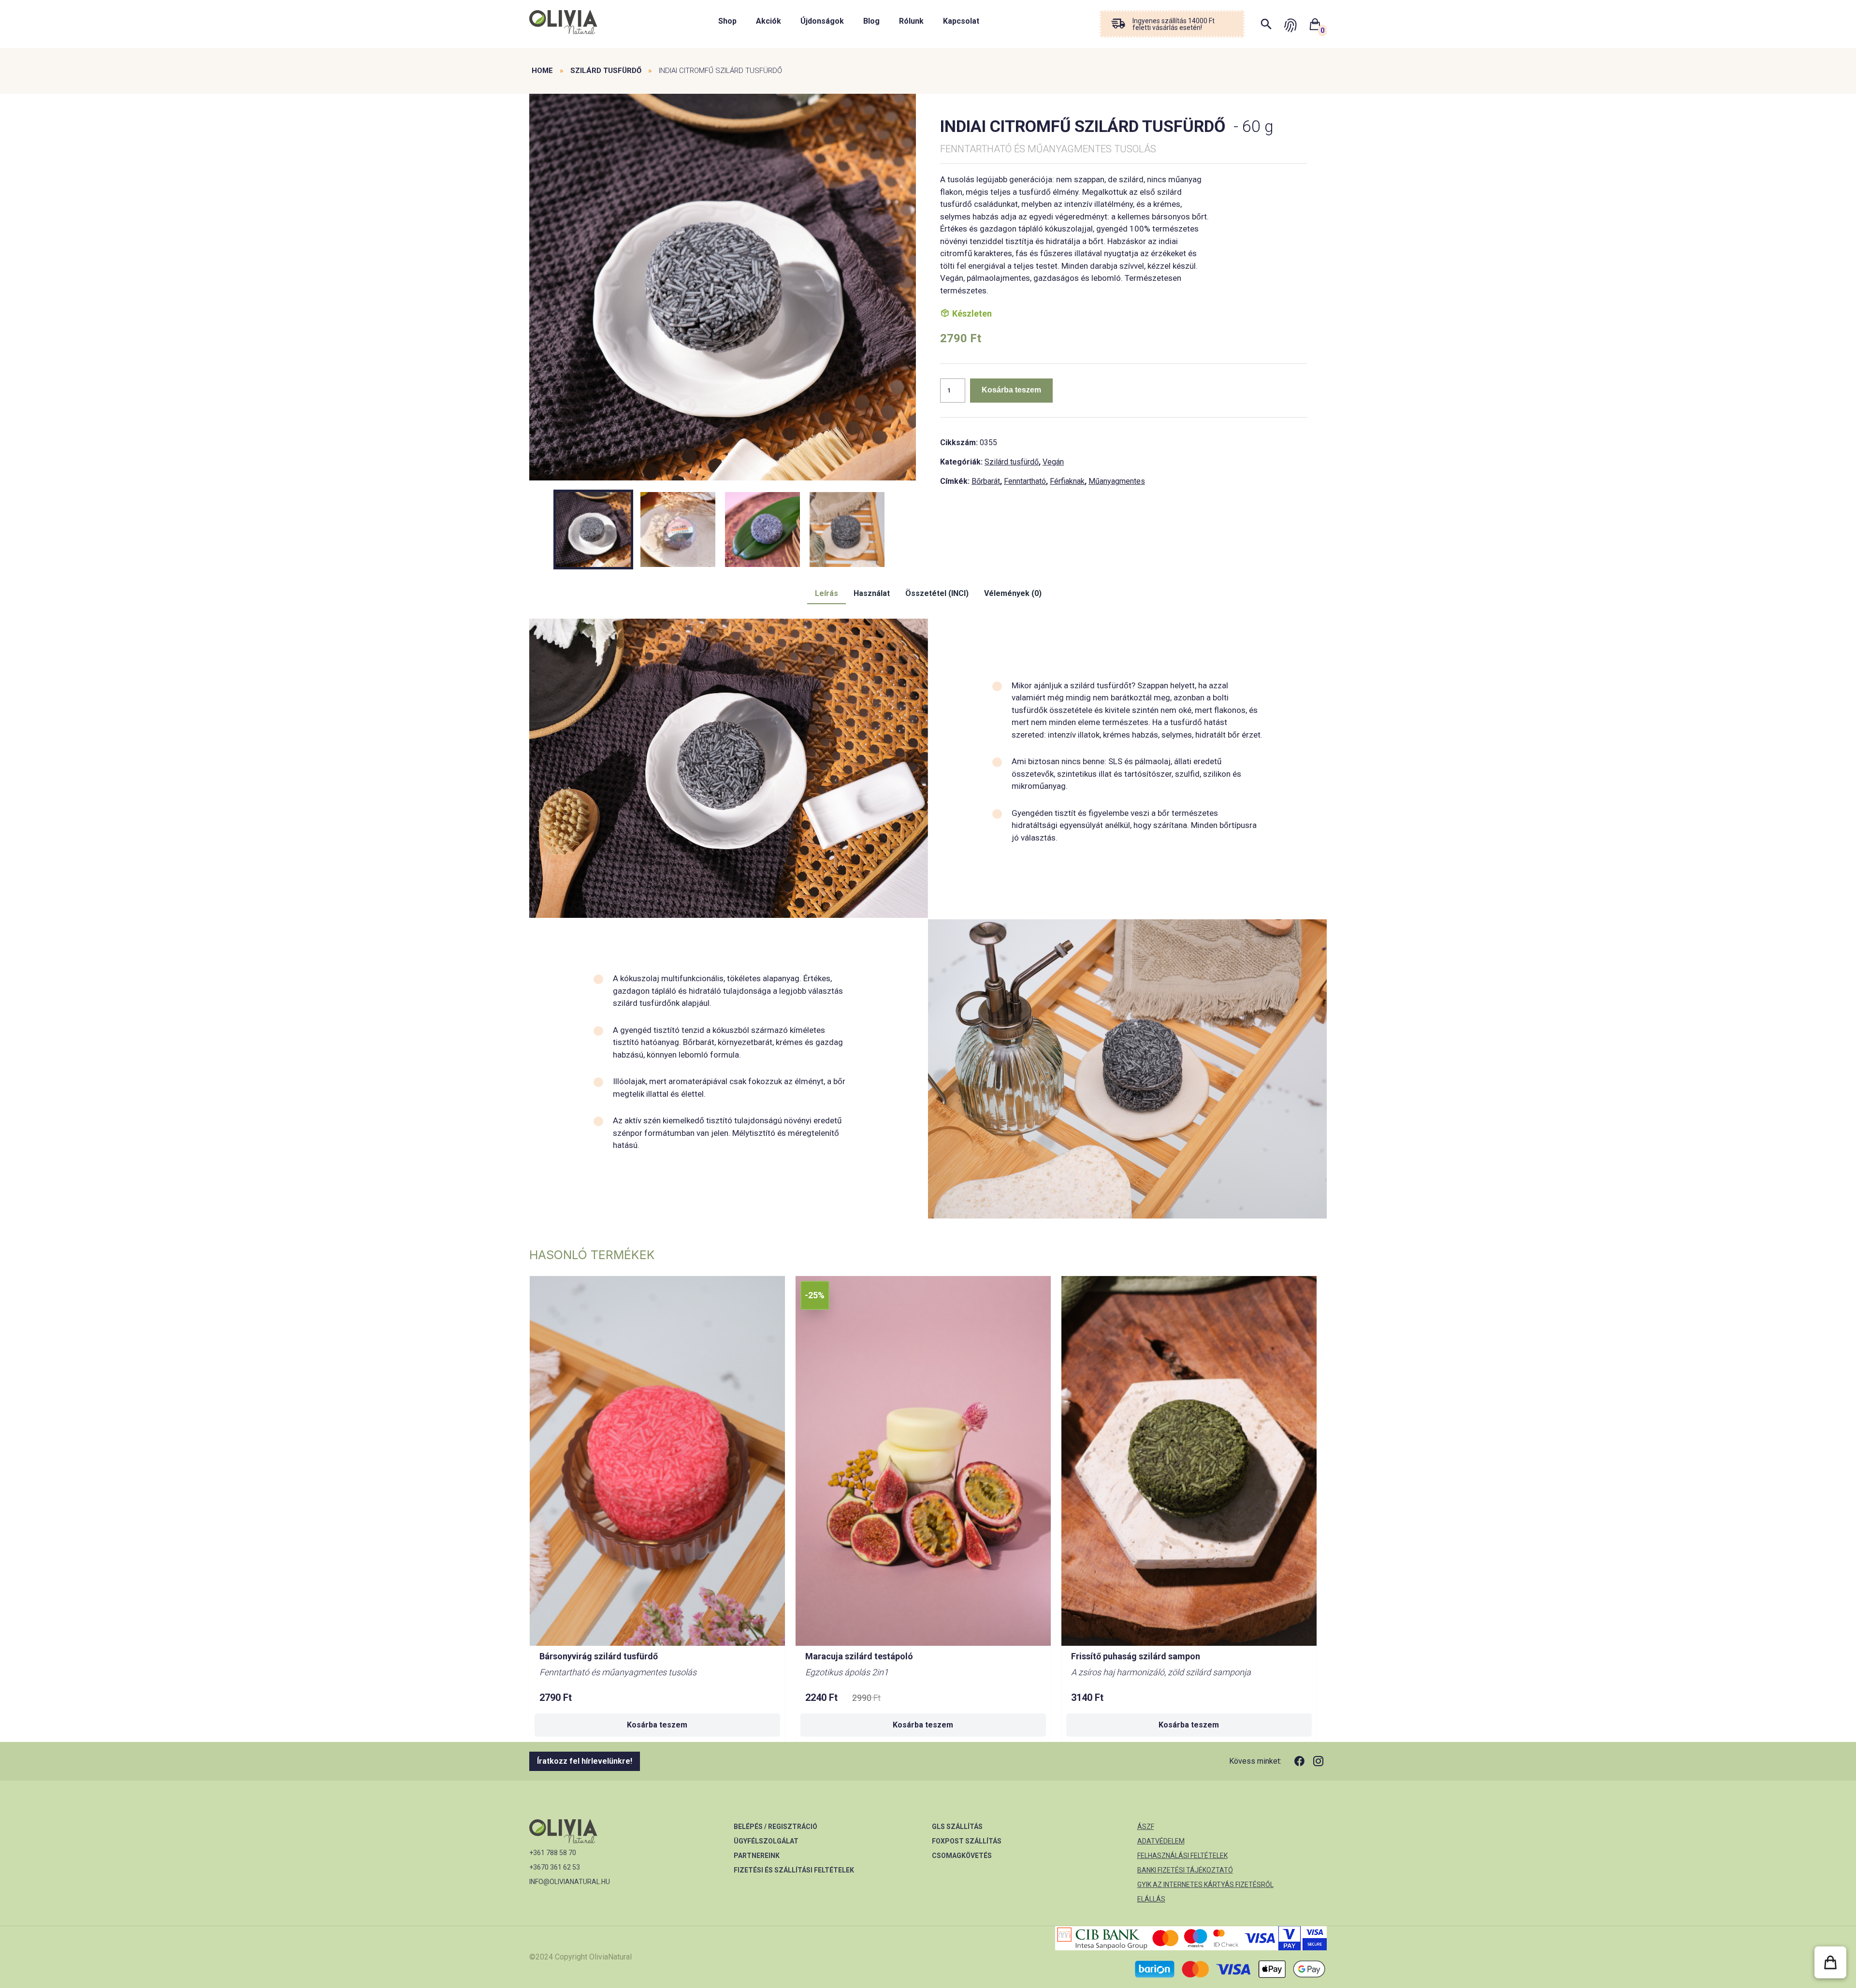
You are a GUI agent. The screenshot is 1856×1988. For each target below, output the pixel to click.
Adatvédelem (1161, 1841)
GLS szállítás (957, 1827)
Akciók (768, 21)
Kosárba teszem (1011, 390)
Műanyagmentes (1117, 481)
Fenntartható (1025, 481)
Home (542, 71)
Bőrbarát (986, 481)
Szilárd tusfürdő (606, 71)
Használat (872, 593)
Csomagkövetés (962, 1856)
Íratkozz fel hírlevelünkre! (585, 1761)
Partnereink (757, 1856)
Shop (727, 21)
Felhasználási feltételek (1182, 1856)
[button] (1830, 1962)
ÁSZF (1146, 1827)
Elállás (1151, 1899)
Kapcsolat (961, 21)
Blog (871, 21)
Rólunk (911, 21)
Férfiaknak (1067, 481)
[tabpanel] (723, 288)
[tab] (826, 594)
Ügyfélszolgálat (766, 1841)
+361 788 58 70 (553, 1853)
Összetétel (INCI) (937, 593)
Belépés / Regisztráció (776, 1827)
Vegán (1053, 462)
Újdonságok (822, 21)
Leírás (826, 593)
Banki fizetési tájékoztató (1185, 1870)
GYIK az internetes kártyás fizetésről (1205, 1885)
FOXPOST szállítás (967, 1841)
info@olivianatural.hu (570, 1882)
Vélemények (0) (1013, 593)
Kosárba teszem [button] (657, 1725)
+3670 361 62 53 (555, 1867)
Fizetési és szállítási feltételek (794, 1870)
